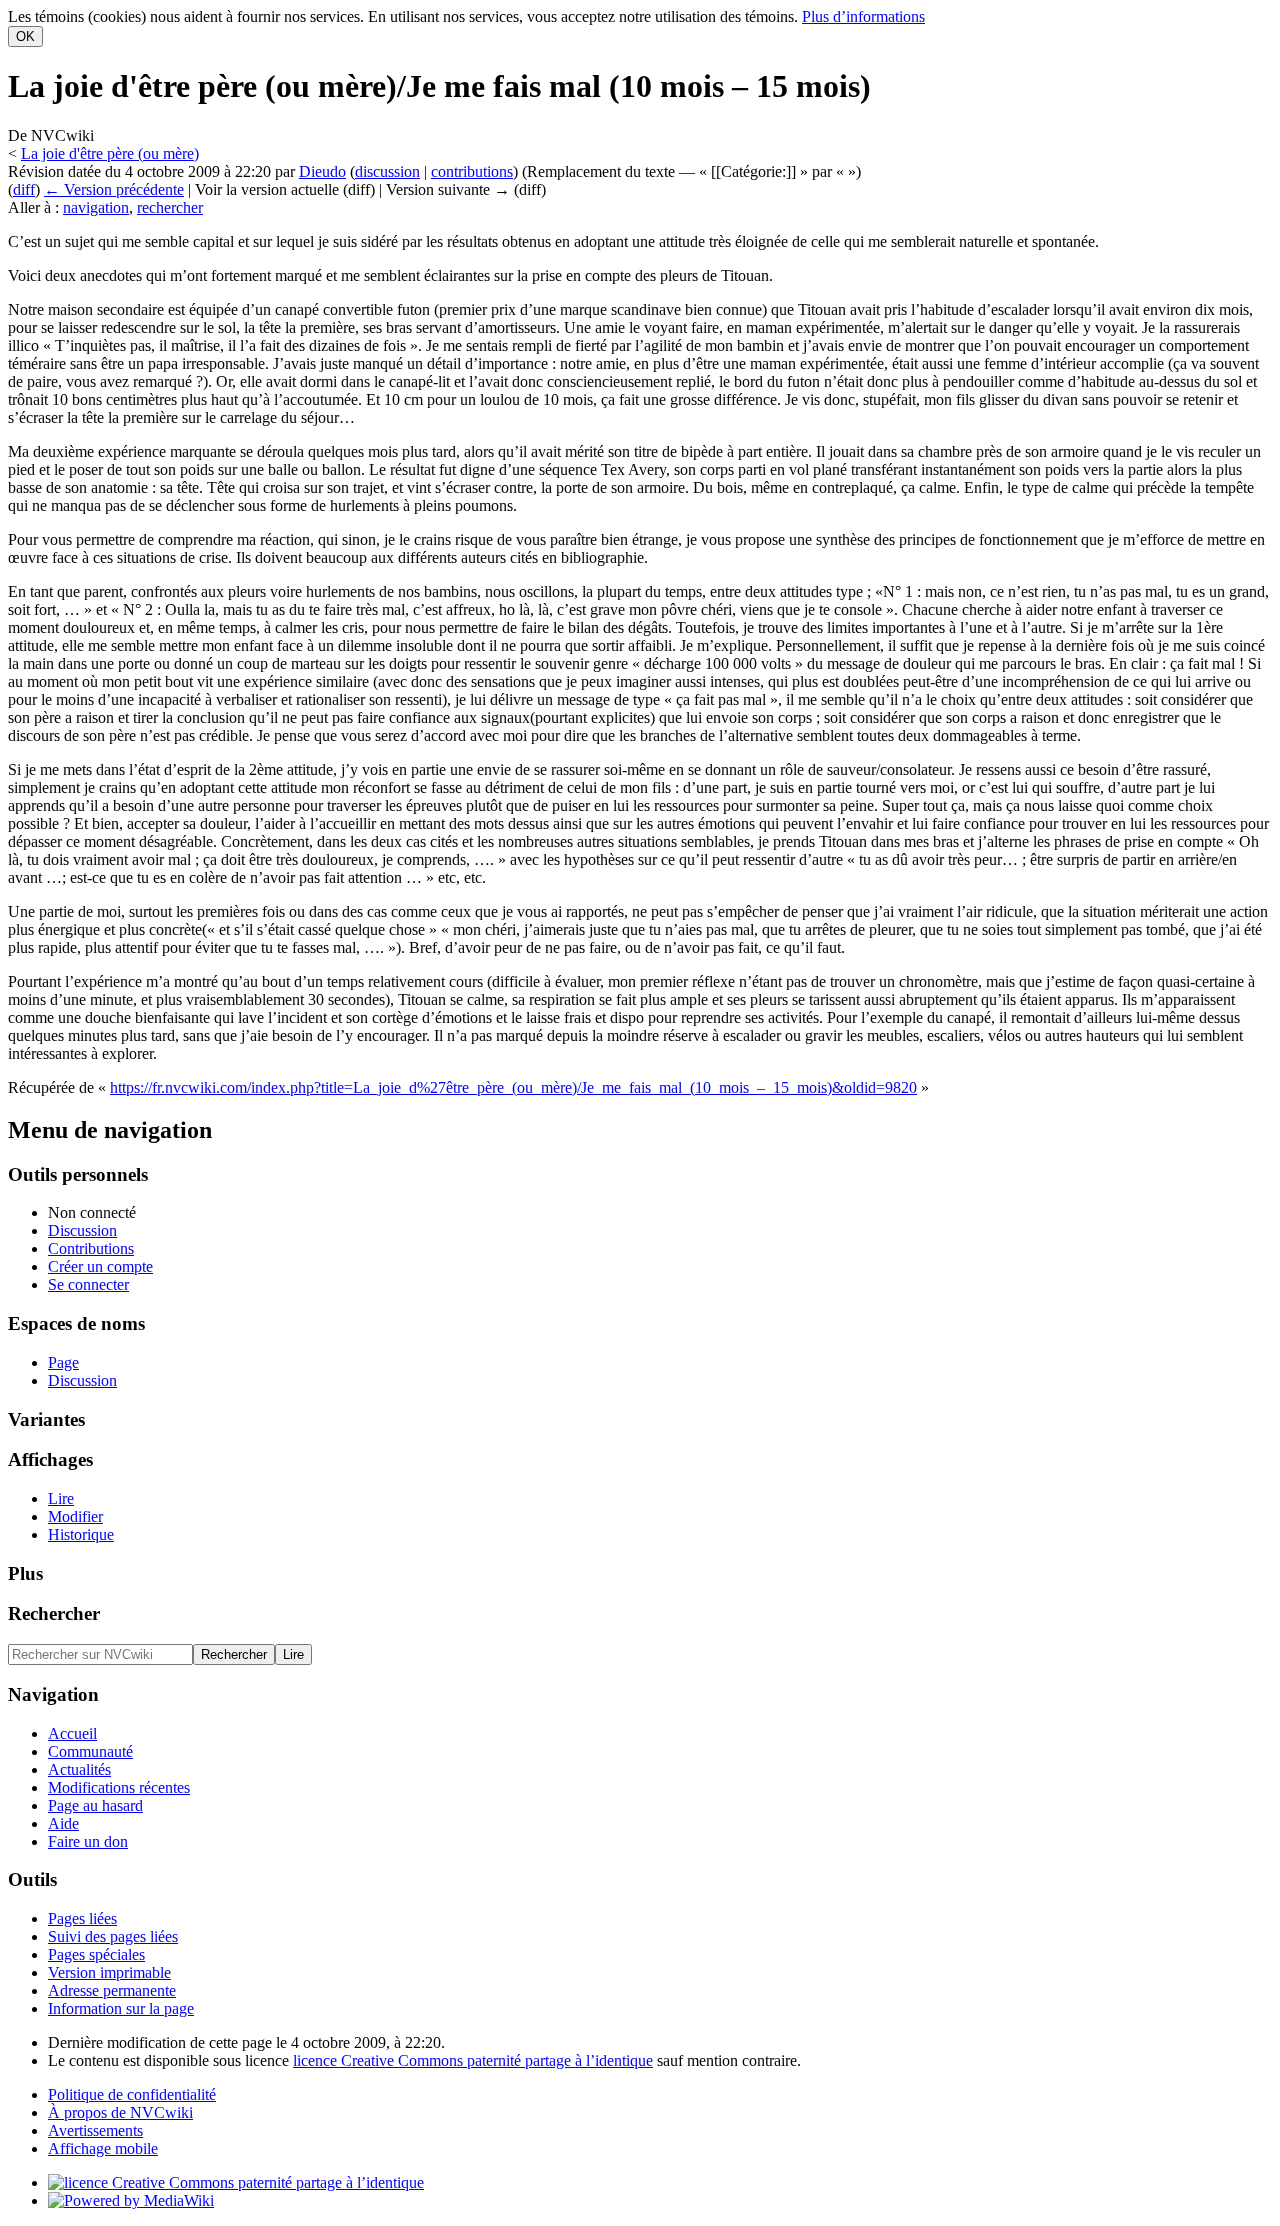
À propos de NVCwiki (120, 2112)
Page (63, 1362)
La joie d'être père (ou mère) (110, 153)
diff (24, 189)
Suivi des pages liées (113, 1936)
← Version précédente (114, 189)
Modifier (75, 1516)
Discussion (82, 1230)
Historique (81, 1534)
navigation (96, 207)
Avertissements (95, 2130)
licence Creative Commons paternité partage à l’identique (473, 2060)
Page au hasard (95, 1805)
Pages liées (82, 1918)
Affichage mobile (103, 2148)
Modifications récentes (119, 1787)
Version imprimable (109, 1972)
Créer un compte (100, 1266)
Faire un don (88, 1841)
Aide (63, 1823)
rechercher (170, 207)
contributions (472, 171)
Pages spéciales (96, 1954)
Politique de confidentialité (132, 2094)
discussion (387, 171)
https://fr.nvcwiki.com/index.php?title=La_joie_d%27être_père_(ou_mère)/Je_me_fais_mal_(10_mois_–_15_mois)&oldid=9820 (513, 1087)
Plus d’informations (863, 16)
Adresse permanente (112, 1990)
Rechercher (54, 1613)
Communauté (90, 1751)
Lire (61, 1498)
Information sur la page (121, 2008)
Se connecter (88, 1284)
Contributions (91, 1248)
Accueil (72, 1733)
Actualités (79, 1769)
